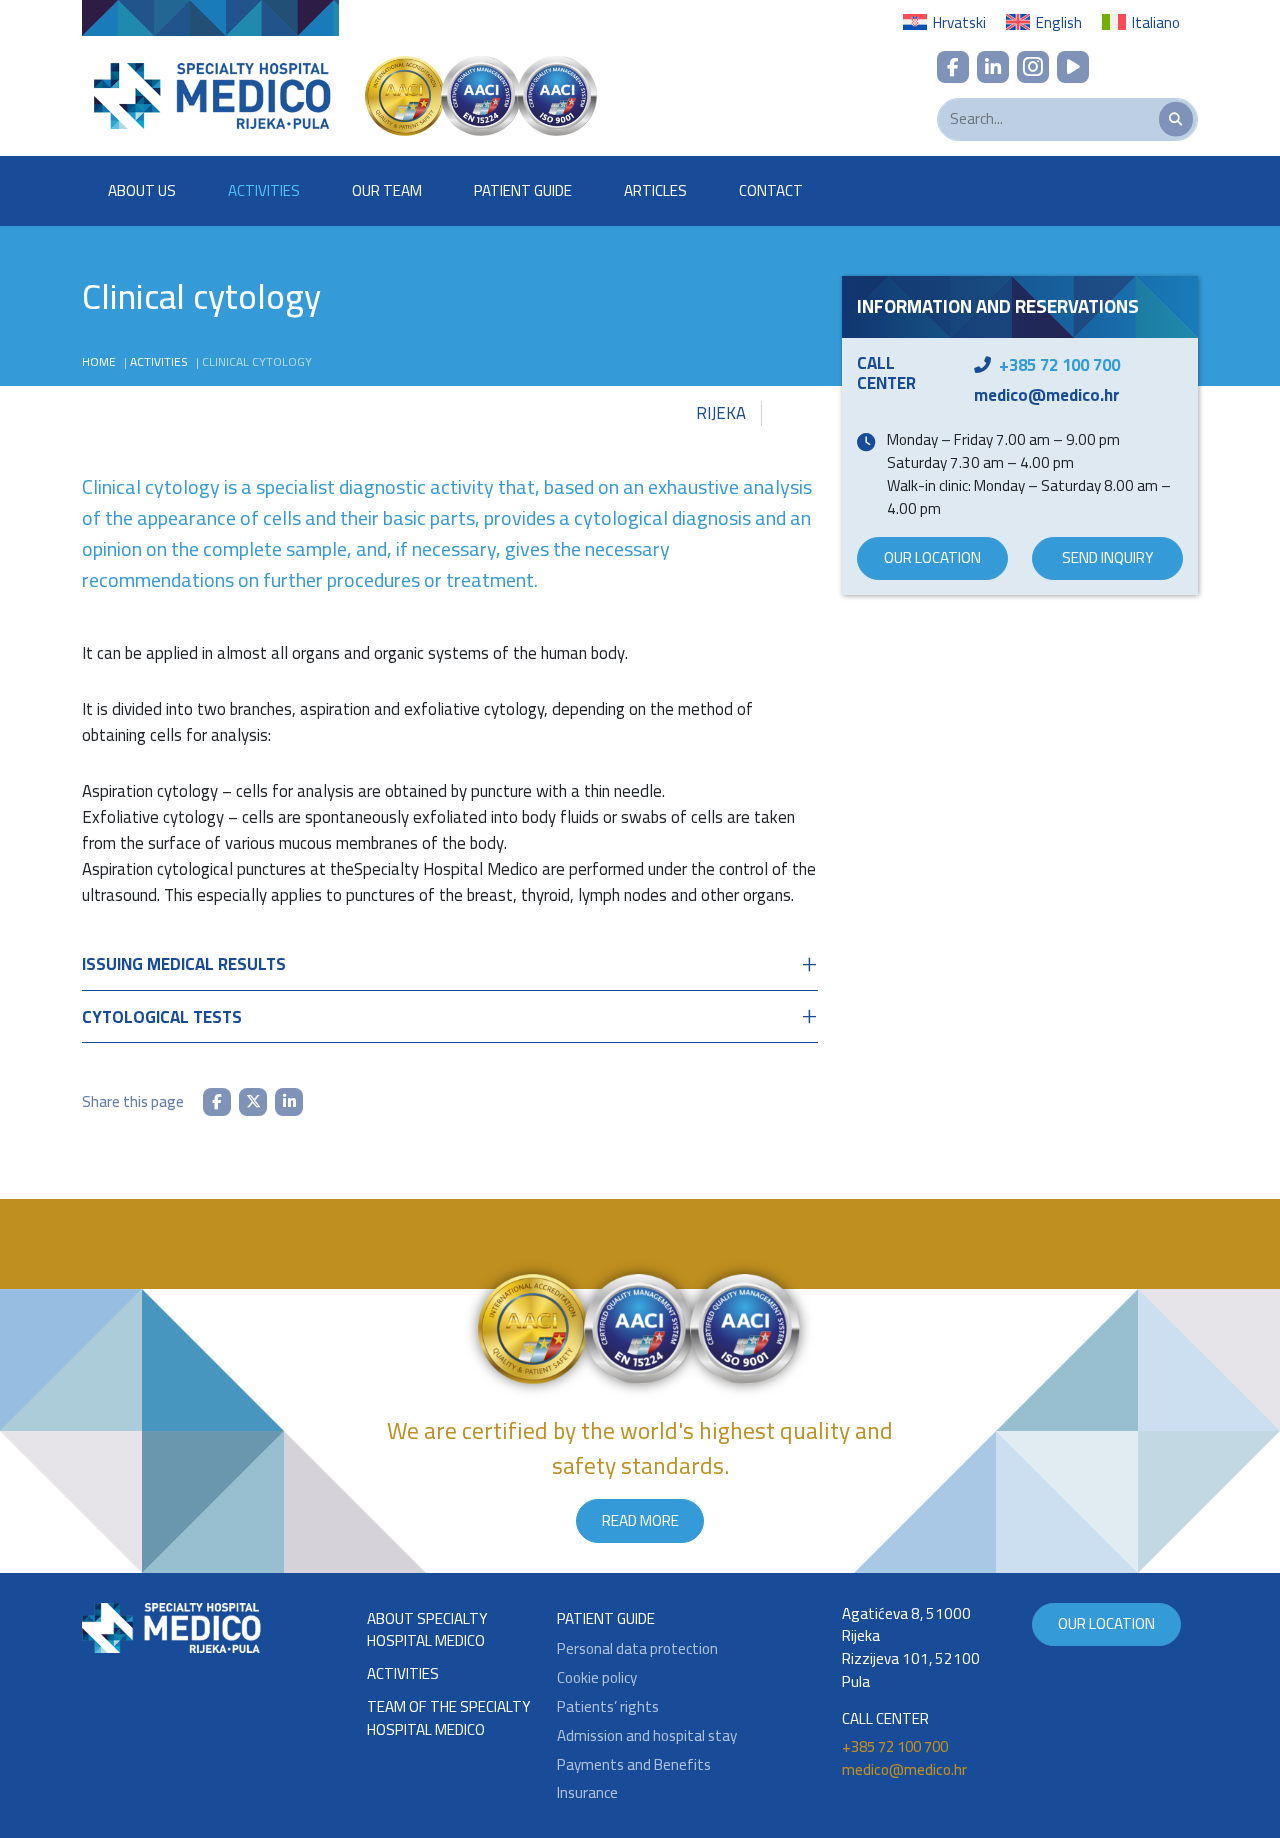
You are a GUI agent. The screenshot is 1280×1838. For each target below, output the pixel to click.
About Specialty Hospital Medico (427, 1631)
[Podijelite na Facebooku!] (217, 1102)
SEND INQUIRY (1108, 557)
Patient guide (606, 1619)
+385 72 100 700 (1059, 365)
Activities (264, 190)
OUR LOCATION (932, 557)
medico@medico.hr (1047, 395)
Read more (640, 1520)
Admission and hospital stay (647, 1736)
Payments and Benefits (634, 1765)
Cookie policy (597, 1678)
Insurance (587, 1793)
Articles (655, 190)
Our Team (387, 190)
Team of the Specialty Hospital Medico (449, 1719)
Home (99, 361)
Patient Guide (523, 190)
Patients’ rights (608, 1707)
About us (142, 190)
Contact (771, 190)
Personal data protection (637, 1649)
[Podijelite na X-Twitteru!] (253, 1102)
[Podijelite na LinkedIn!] (289, 1102)
